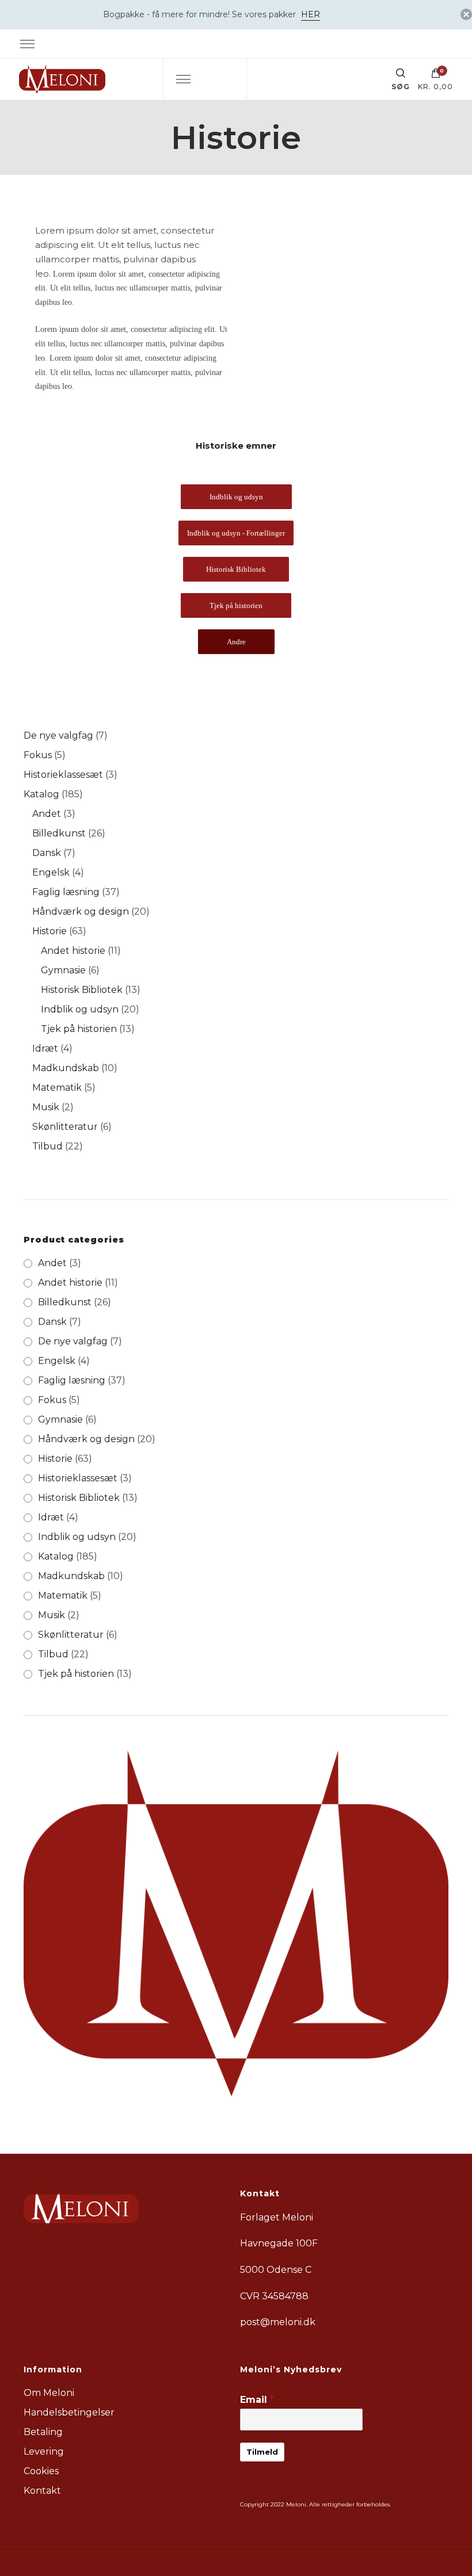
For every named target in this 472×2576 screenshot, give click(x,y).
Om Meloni (49, 2393)
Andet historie (70, 1283)
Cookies (41, 2471)
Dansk (52, 1322)
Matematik (63, 1595)
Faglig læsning (72, 1380)
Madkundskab (71, 1576)
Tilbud (53, 1654)
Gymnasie (60, 1419)
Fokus (52, 1400)
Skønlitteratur (71, 1635)
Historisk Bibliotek (79, 1498)
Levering (44, 2451)
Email (257, 2400)
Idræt (51, 1517)
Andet (52, 1263)
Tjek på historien (76, 1674)
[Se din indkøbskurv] (436, 76)
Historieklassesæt (78, 1478)
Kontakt (42, 2491)
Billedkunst (65, 1302)
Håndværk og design (86, 1439)
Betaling (43, 2432)
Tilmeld (262, 2452)
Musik (52, 1615)
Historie (55, 1459)
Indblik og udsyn (77, 1537)
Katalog (56, 1556)
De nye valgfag (73, 1341)
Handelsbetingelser (69, 2412)
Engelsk (57, 1361)
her (311, 14)
